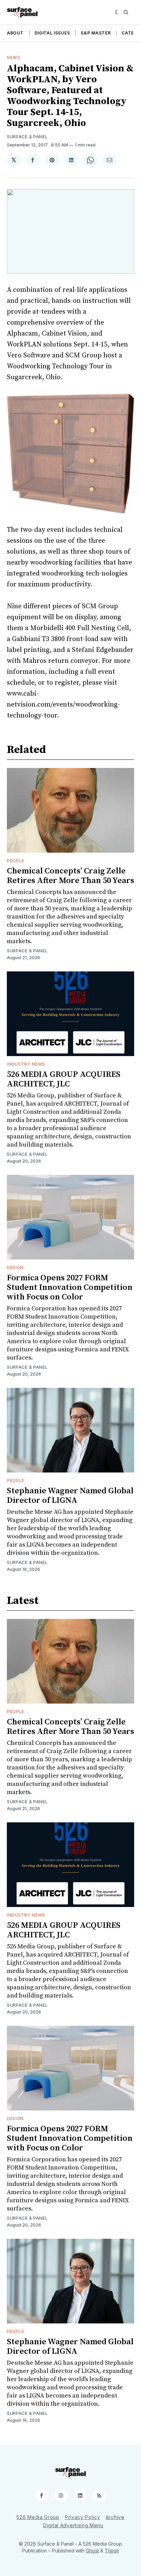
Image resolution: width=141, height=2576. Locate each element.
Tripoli (112, 2551)
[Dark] (118, 12)
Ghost (92, 2551)
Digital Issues (52, 33)
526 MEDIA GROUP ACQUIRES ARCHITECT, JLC (64, 1079)
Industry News (26, 1064)
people (16, 861)
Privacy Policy (83, 2517)
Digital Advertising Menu (73, 2525)
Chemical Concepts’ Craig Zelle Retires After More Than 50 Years (70, 876)
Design (15, 1268)
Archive (115, 2517)
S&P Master (96, 33)
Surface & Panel (27, 137)
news (14, 58)
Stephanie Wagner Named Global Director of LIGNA (70, 1496)
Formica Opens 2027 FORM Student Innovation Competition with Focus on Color (70, 1287)
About (15, 33)
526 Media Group (38, 2517)
